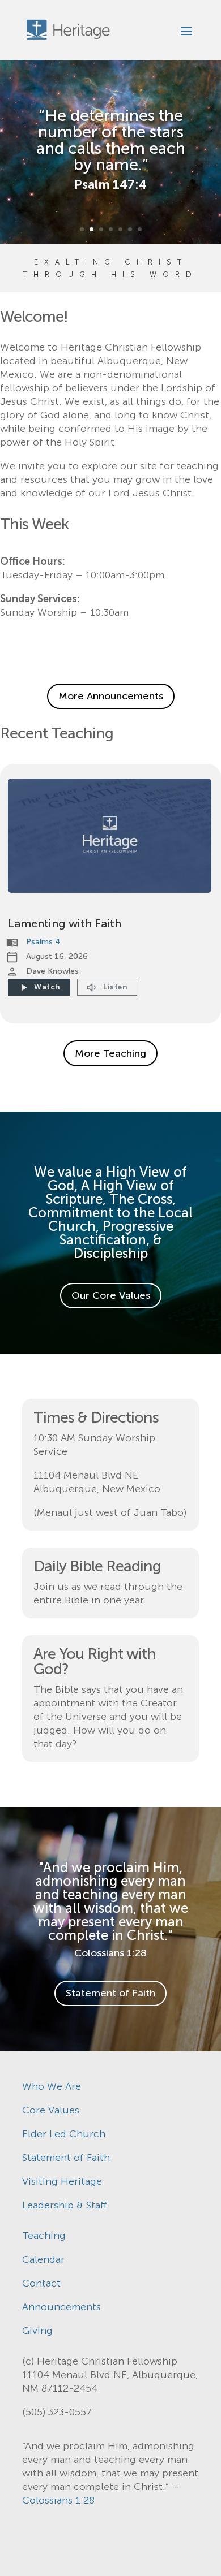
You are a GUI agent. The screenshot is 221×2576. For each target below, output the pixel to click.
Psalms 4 (43, 942)
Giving (37, 2331)
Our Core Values (111, 1295)
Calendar (43, 2259)
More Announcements (111, 696)
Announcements (61, 2307)
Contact (41, 2283)
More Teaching (110, 1053)
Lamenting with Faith (65, 923)
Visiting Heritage (62, 2181)
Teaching (44, 2236)
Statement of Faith (110, 1993)
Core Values (51, 2110)
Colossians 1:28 (58, 2500)
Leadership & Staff (65, 2205)
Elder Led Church (64, 2134)
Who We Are (52, 2086)
